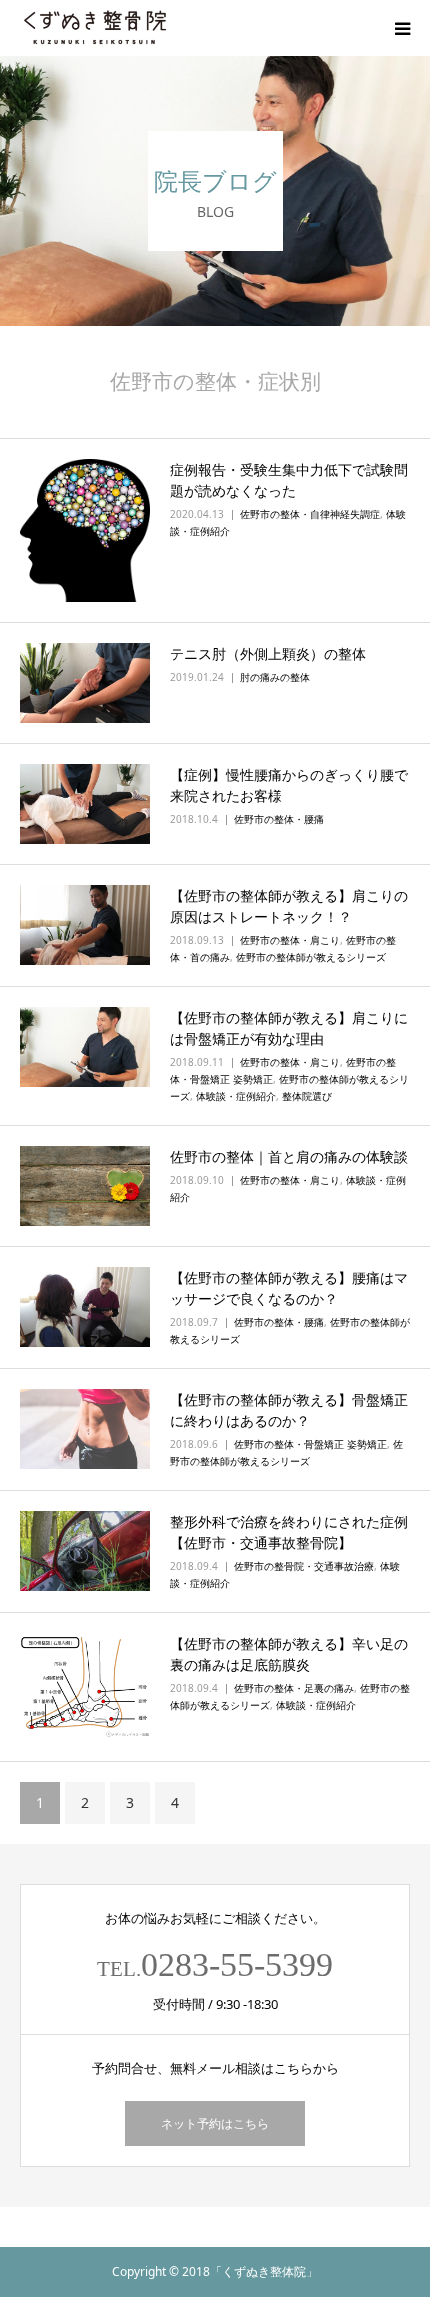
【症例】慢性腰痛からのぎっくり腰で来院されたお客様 (289, 785)
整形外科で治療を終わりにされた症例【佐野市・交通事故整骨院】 (289, 1532)
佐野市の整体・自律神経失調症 (310, 514)
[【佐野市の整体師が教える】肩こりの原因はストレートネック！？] (85, 925)
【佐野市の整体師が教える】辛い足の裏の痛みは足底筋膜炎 (289, 1654)
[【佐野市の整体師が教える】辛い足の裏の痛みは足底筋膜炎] (85, 1687)
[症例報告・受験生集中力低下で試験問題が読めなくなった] (85, 531)
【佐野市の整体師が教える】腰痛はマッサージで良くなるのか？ (289, 1288)
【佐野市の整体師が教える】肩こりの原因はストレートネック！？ (289, 906)
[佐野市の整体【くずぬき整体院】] (95, 28)
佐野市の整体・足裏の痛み (294, 1688)
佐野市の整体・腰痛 (279, 819)
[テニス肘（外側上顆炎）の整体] (85, 683)
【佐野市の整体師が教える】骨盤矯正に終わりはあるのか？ (289, 1410)
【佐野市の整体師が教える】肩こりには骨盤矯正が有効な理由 (289, 1028)
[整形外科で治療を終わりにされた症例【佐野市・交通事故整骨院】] (85, 1551)
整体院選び (307, 1096)
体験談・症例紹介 (236, 1096)
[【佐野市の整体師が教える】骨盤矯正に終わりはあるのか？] (85, 1429)
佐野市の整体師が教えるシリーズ (311, 957)
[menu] (402, 28)
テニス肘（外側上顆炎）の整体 (268, 653)
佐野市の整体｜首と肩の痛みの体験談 (289, 1156)
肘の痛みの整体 (275, 677)
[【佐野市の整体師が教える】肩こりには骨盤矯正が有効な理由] (85, 1047)
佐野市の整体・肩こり (290, 940)
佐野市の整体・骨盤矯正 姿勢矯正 (310, 1444)
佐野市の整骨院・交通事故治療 (304, 1566)
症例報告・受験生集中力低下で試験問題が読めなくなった (289, 480)
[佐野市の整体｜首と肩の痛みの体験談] (85, 1186)
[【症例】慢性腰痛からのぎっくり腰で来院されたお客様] (85, 804)
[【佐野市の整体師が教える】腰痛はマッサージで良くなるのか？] (85, 1307)
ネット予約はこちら (215, 2123)
